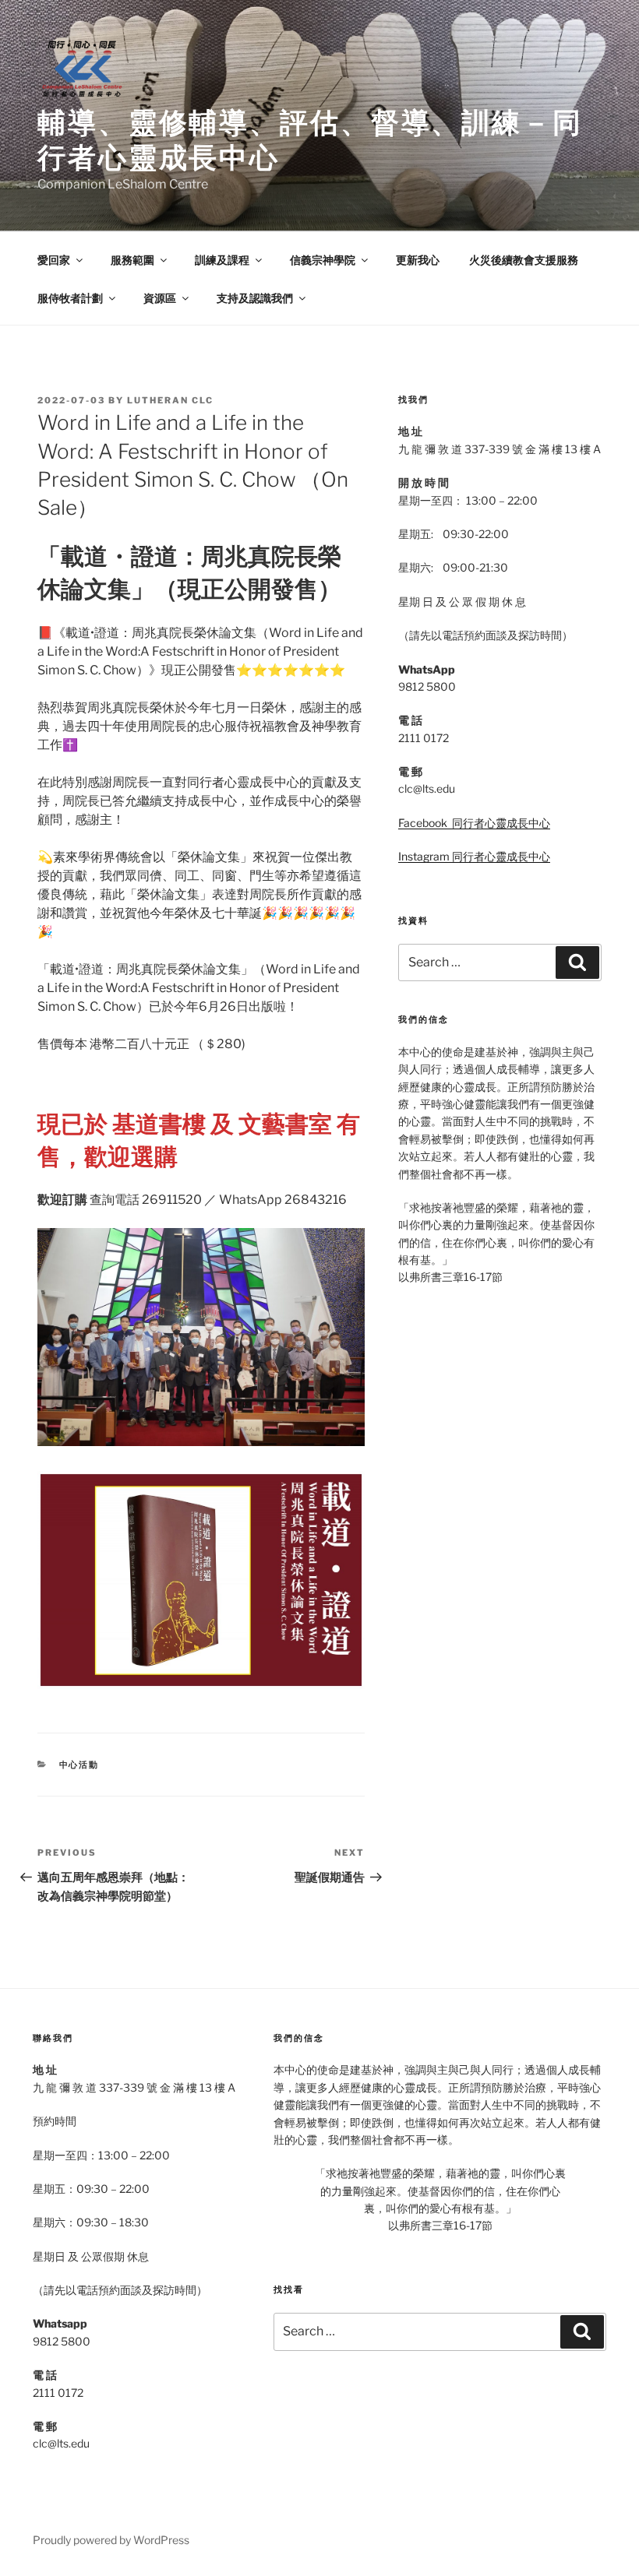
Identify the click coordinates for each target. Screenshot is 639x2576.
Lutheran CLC (170, 400)
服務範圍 (132, 260)
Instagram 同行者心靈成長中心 (474, 856)
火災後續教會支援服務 (524, 260)
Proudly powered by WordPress (111, 2540)
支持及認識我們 (255, 298)
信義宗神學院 (323, 260)
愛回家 (54, 260)
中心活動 (79, 1765)
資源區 (160, 298)
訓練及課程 (222, 260)
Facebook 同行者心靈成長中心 (474, 823)
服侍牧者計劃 (70, 298)
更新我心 (418, 260)
